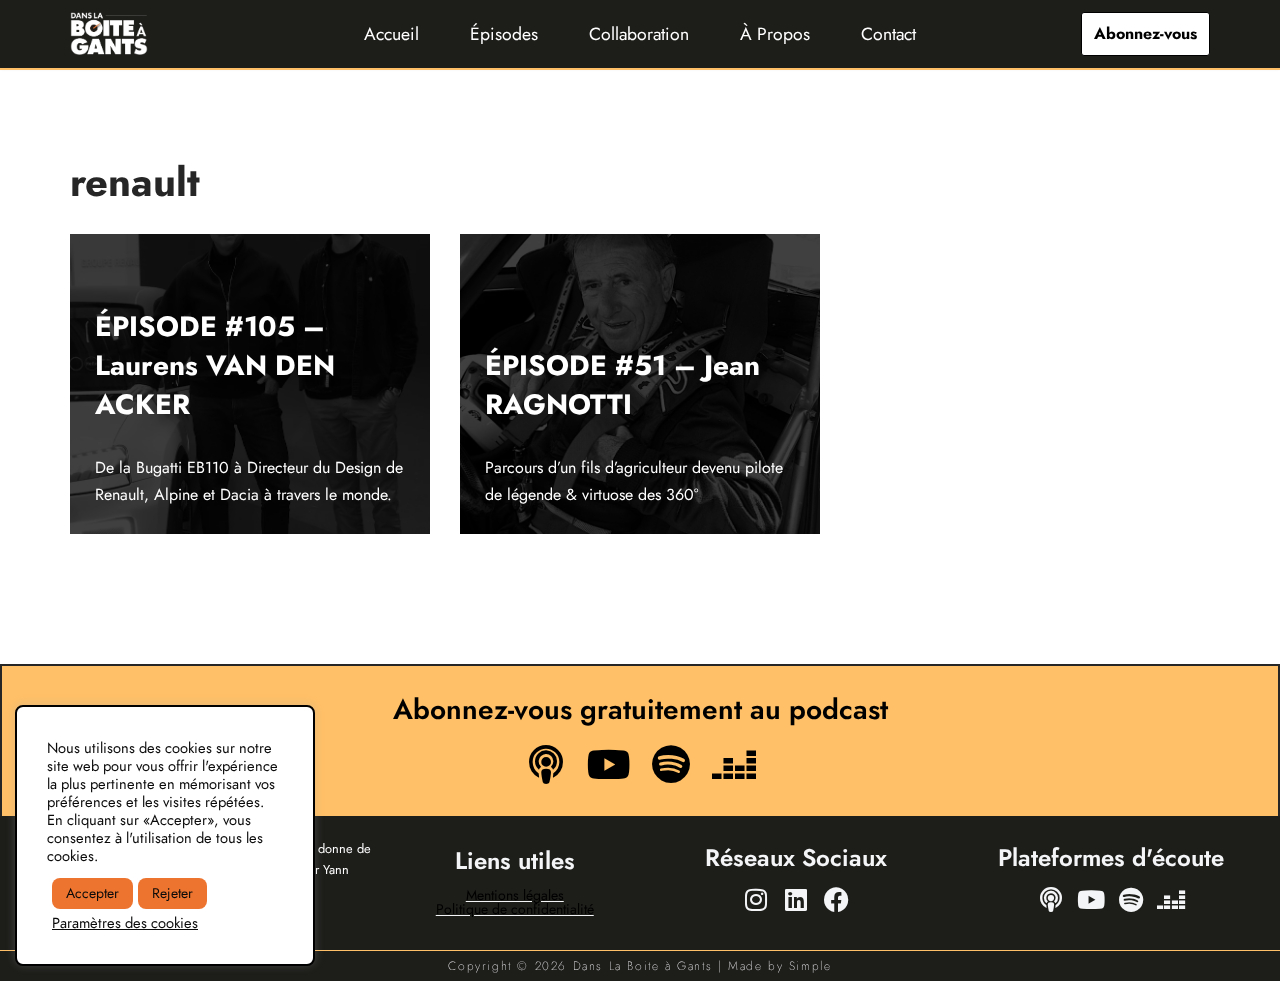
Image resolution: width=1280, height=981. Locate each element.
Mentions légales (515, 895)
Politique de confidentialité (515, 909)
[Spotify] (671, 765)
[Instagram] (756, 900)
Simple (810, 966)
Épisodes (504, 34)
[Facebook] (836, 900)
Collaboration (639, 34)
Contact (888, 34)
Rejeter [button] (172, 893)
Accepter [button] (92, 893)
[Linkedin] (796, 900)
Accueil (391, 34)
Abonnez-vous (1145, 33)
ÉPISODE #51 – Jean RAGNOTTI (622, 385)
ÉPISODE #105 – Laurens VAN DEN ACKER (215, 365)
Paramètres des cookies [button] (125, 923)
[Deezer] (733, 765)
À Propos (775, 34)
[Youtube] (609, 765)
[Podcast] (546, 765)
